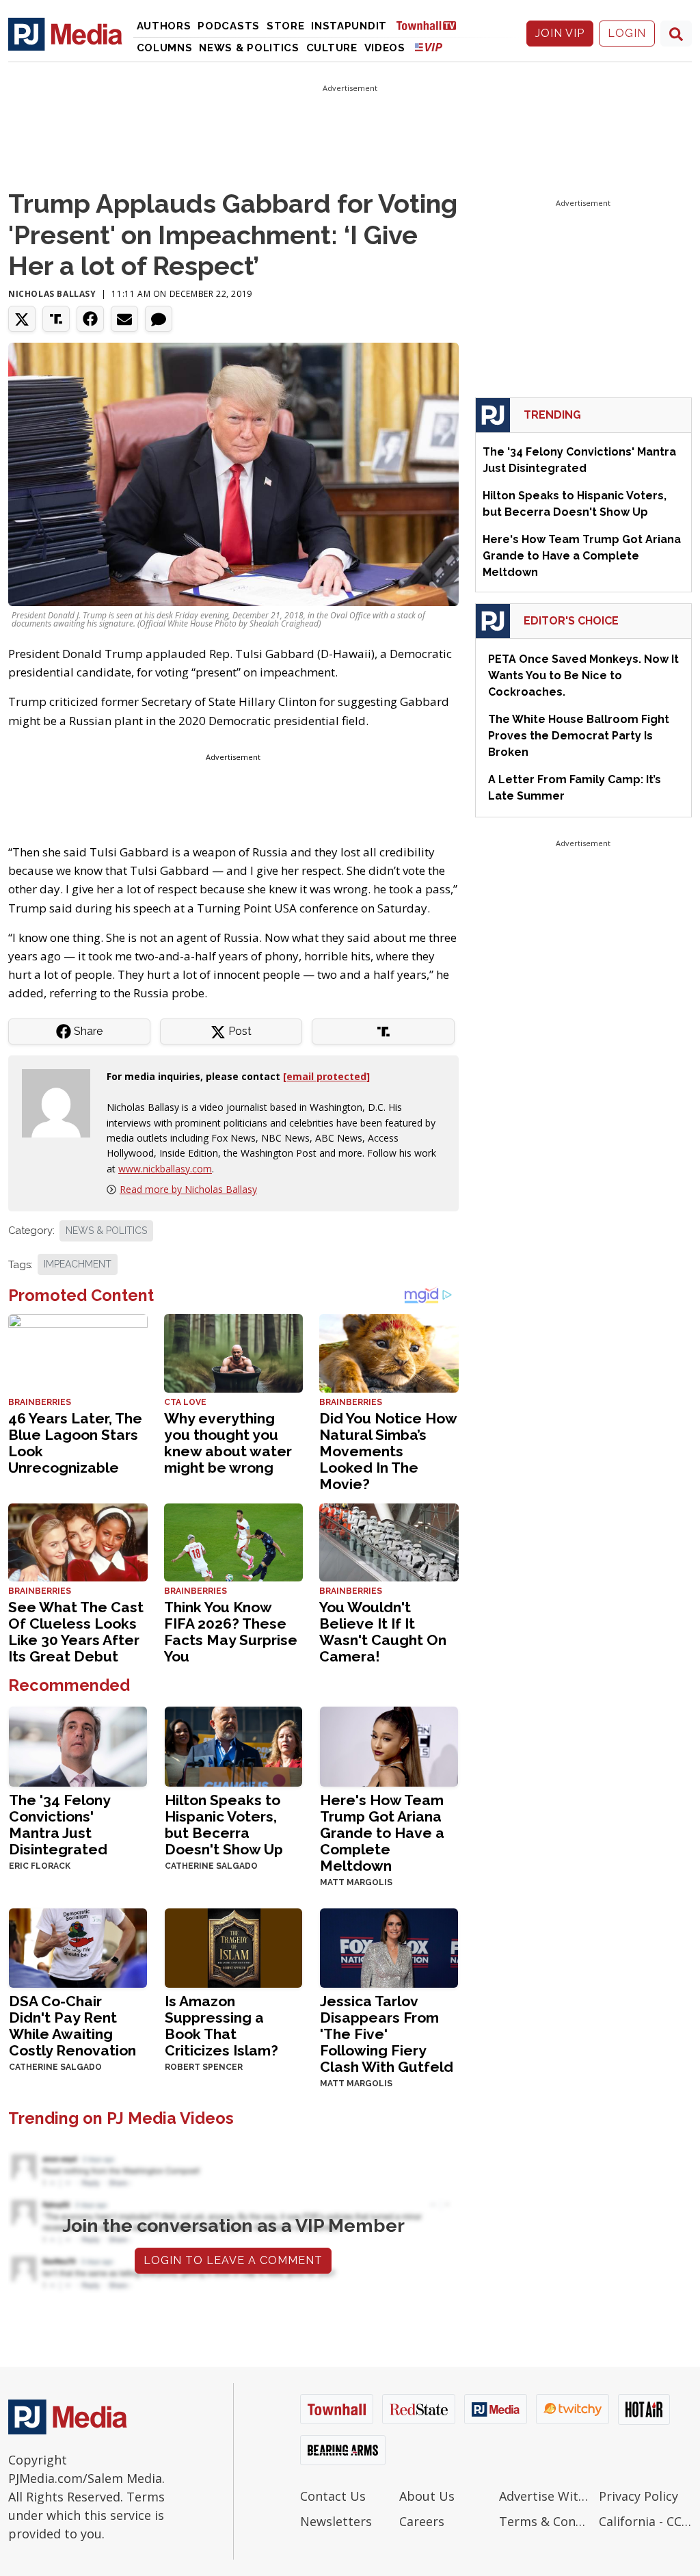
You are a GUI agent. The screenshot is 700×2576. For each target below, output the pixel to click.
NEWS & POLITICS (106, 1231)
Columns (165, 48)
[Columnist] (62, 1102)
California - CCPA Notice (645, 2521)
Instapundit (349, 26)
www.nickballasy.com (165, 1169)
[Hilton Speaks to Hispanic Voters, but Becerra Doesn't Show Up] (234, 1745)
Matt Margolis (356, 1882)
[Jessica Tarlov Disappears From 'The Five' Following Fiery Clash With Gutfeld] (389, 1946)
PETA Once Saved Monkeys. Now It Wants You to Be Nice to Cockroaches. (583, 675)
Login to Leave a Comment (233, 2260)
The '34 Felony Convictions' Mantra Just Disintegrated (59, 1825)
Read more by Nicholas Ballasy (188, 1189)
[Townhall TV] (431, 25)
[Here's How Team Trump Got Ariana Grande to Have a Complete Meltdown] (389, 1745)
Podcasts (229, 26)
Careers (422, 2521)
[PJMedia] (65, 34)
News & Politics (249, 48)
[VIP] (429, 47)
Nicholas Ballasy (52, 294)
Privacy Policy (638, 2496)
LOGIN (627, 33)
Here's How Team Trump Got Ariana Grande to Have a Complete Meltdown (382, 1833)
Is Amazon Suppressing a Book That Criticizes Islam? (221, 2026)
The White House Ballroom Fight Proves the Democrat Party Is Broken (579, 736)
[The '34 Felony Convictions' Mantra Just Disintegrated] (78, 1745)
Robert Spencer (204, 2067)
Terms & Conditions (546, 2521)
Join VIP (560, 33)
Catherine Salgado (211, 1866)
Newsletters (336, 2521)
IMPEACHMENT (78, 1264)
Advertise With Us (546, 2496)
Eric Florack (40, 1866)
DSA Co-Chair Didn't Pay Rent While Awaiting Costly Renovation (72, 2026)
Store (286, 26)
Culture (332, 48)
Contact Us (333, 2496)
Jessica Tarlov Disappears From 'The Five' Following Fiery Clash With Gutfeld (387, 2034)
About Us (427, 2496)
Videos (385, 48)
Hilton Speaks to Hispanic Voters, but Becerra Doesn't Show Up (224, 1825)
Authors (164, 26)
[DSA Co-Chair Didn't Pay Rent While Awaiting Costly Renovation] (78, 1946)
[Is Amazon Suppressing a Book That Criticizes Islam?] (234, 1946)
